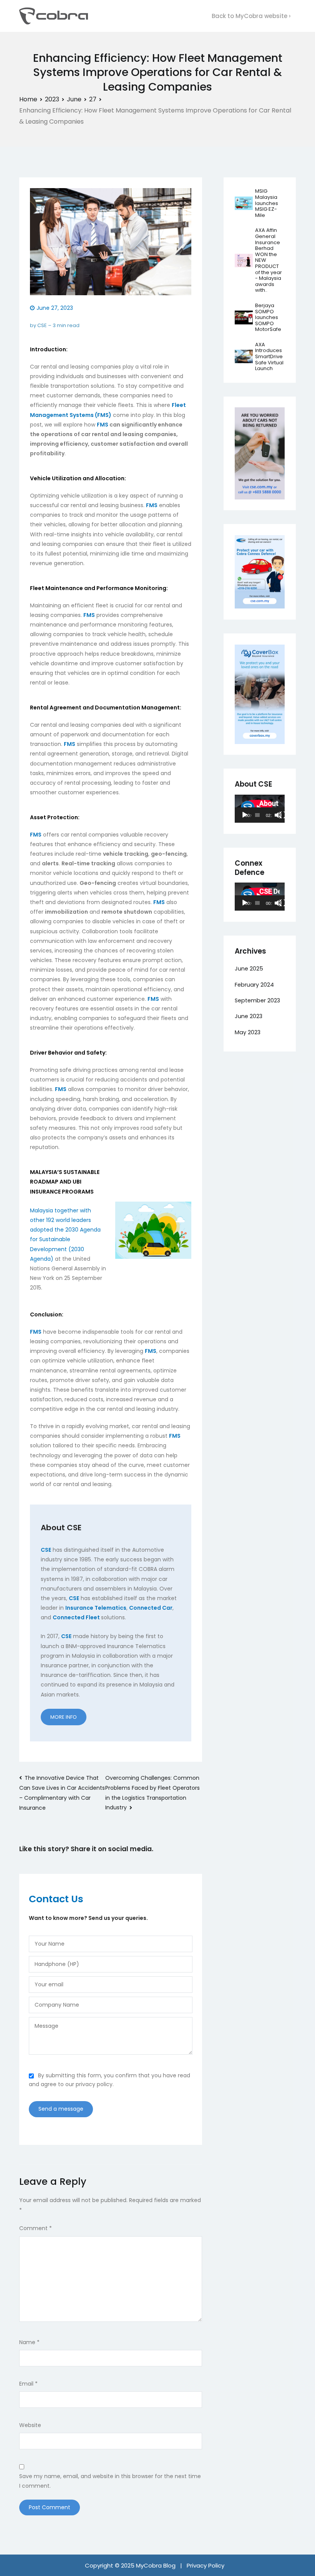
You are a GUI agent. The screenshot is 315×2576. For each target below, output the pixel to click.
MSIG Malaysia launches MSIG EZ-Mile (267, 203)
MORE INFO (64, 1717)
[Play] (245, 815)
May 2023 (248, 1032)
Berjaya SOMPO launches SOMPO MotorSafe (268, 317)
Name (29, 2342)
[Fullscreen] (283, 815)
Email (28, 2384)
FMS (103, 425)
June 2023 (249, 1016)
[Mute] (278, 815)
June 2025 (249, 969)
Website (30, 2425)
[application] (260, 809)
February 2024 (254, 985)
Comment (36, 2228)
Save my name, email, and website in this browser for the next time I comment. (110, 2481)
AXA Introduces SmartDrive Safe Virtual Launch (269, 356)
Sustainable (55, 1239)
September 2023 (257, 1000)
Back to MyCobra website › (251, 16)
